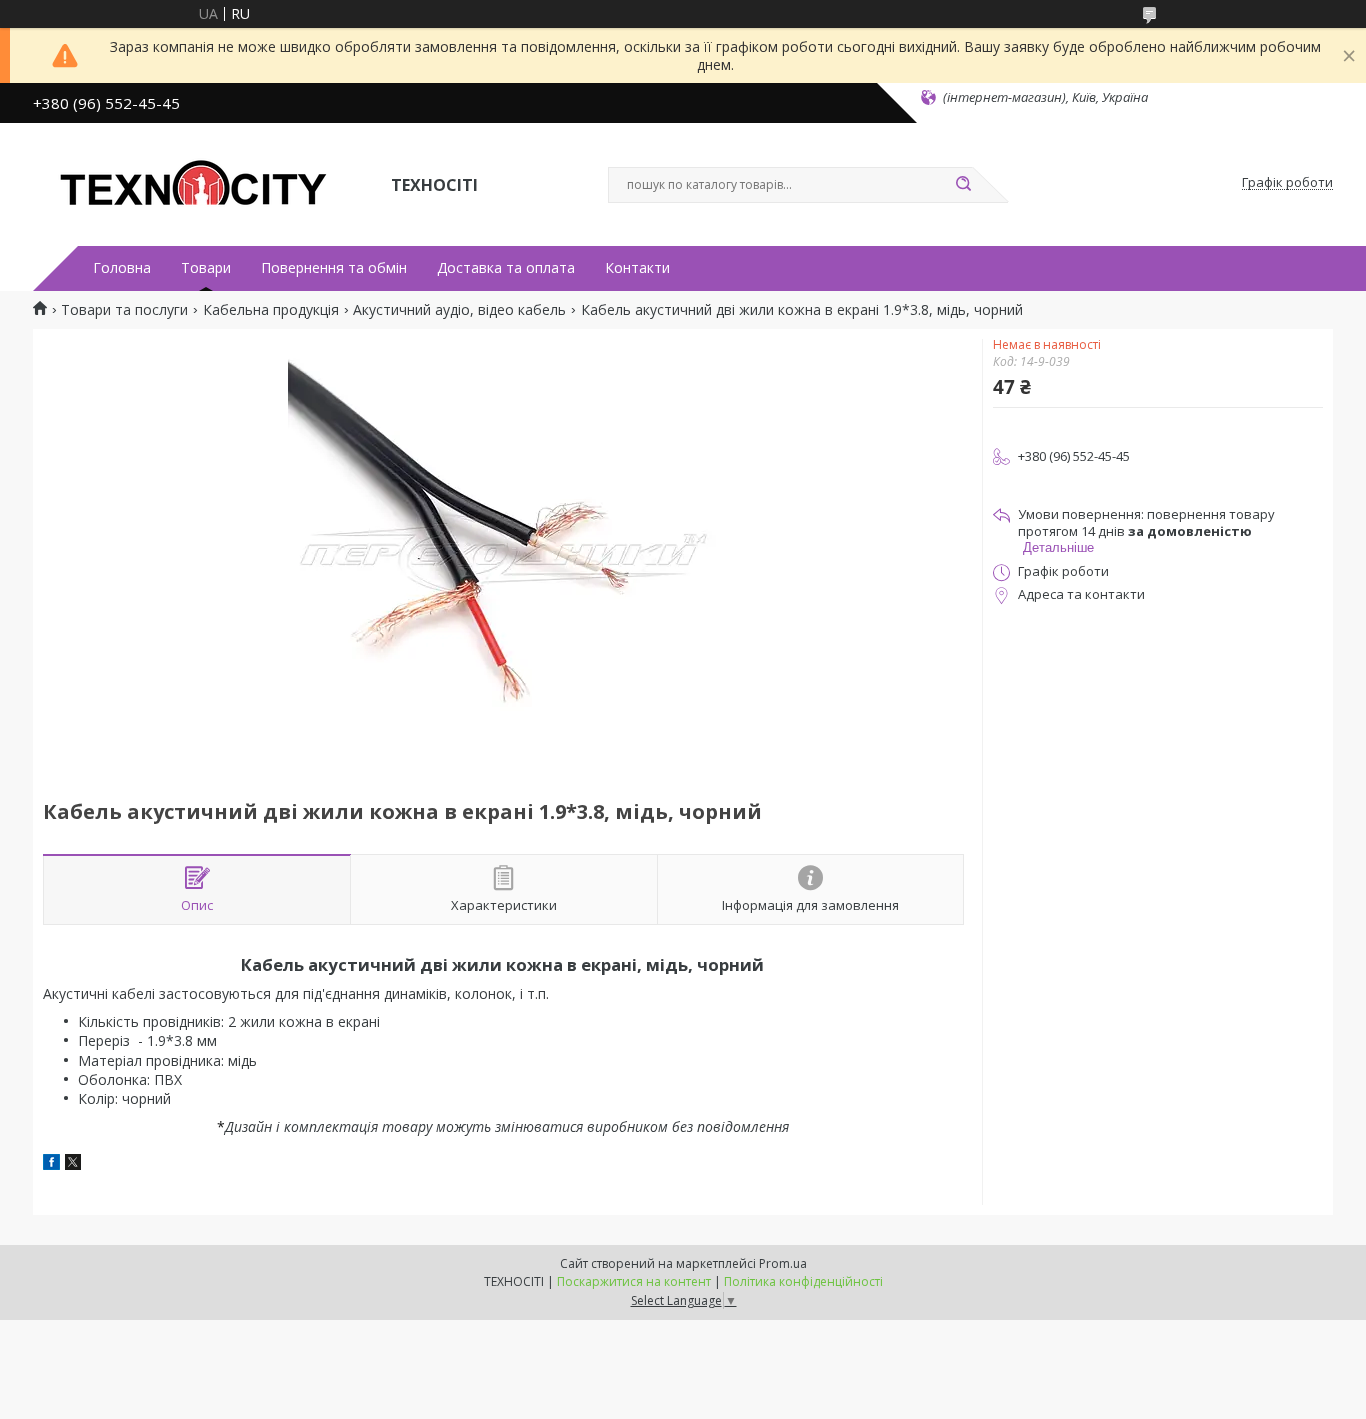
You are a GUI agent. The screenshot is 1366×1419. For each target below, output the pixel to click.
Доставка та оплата (506, 268)
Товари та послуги (124, 310)
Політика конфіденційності (803, 1281)
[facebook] (51, 1164)
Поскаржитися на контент (634, 1281)
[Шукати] (963, 185)
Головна (122, 268)
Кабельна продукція (271, 310)
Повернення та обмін (334, 268)
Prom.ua (783, 1263)
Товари (206, 268)
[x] (73, 1164)
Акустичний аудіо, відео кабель (459, 310)
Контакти (637, 268)
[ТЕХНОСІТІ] (203, 183)
